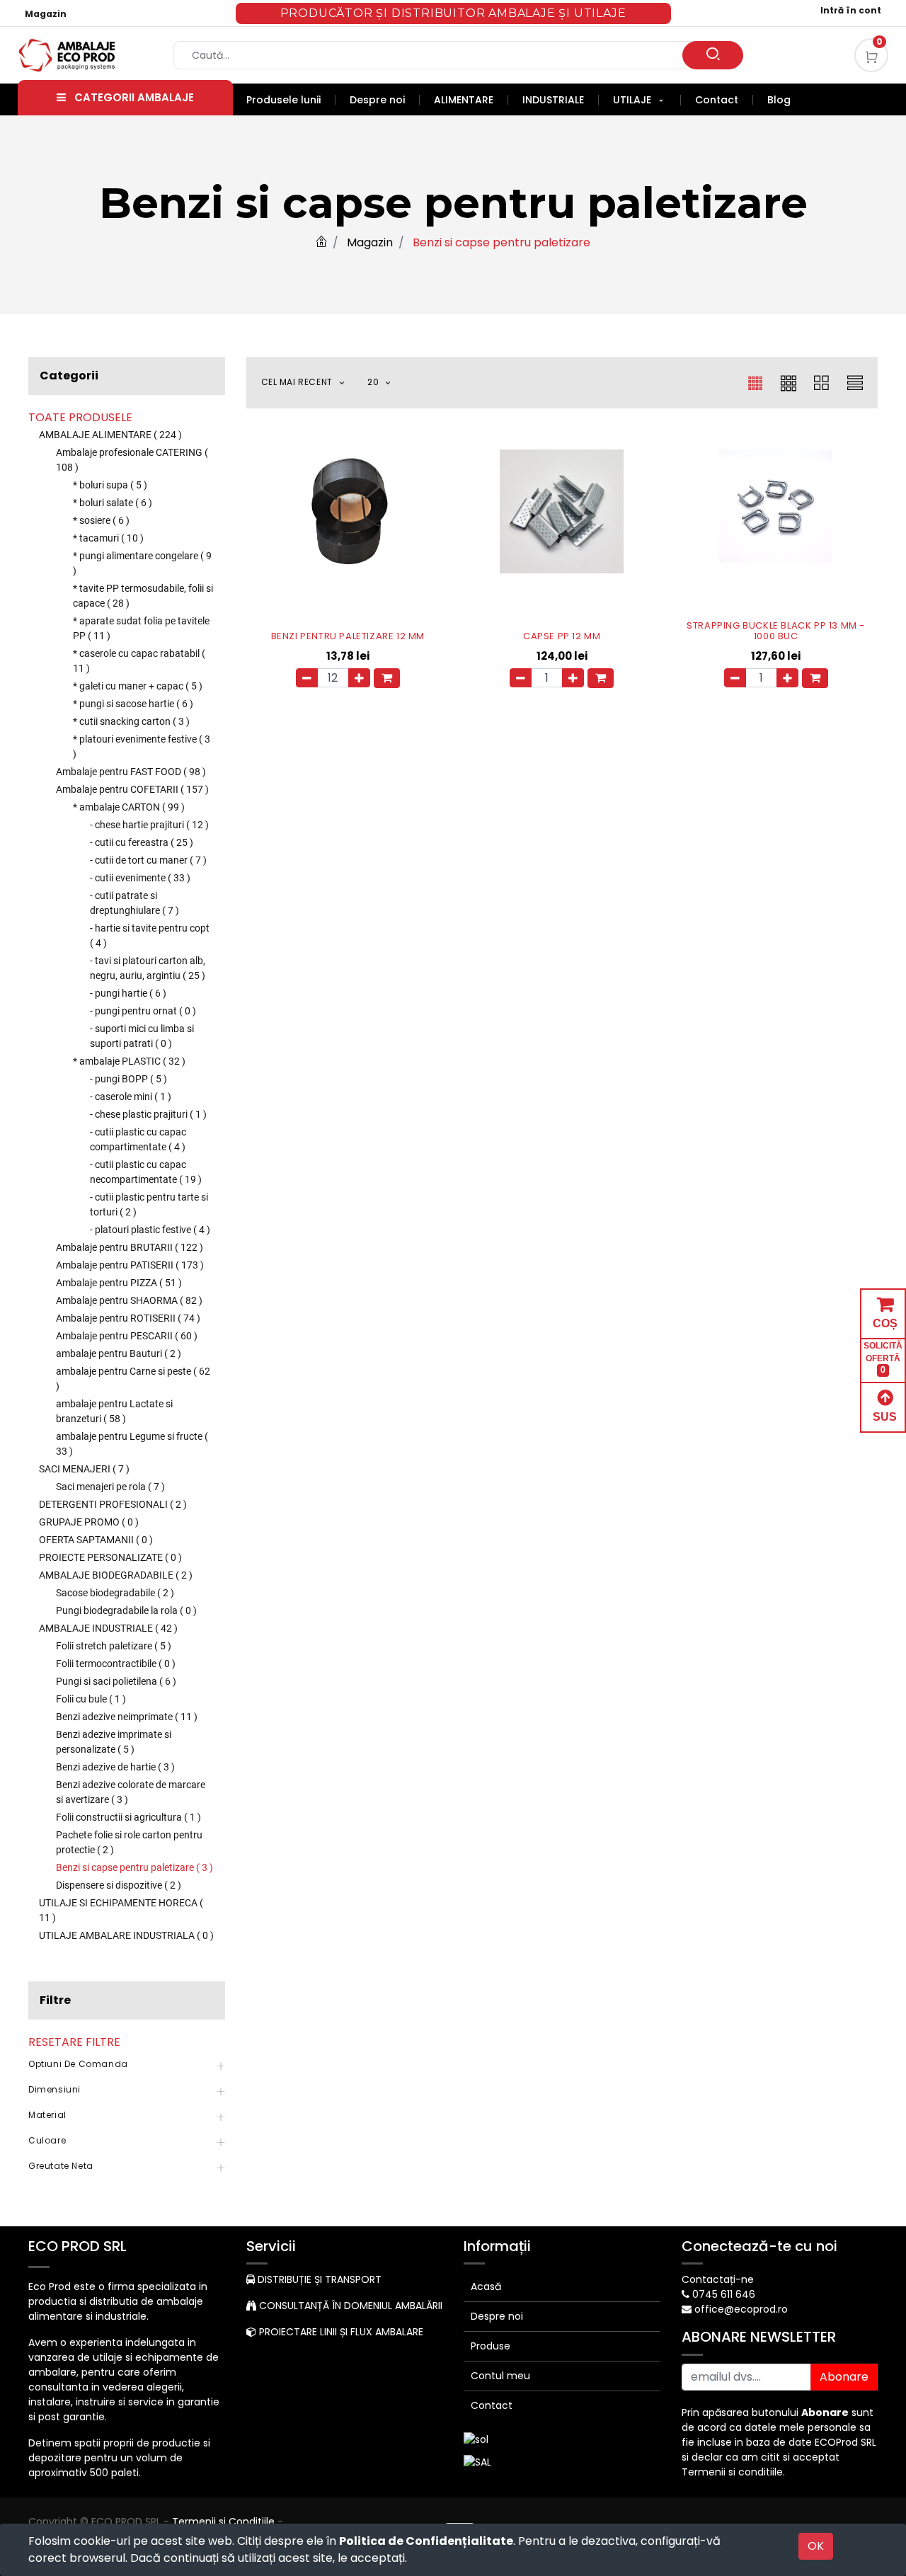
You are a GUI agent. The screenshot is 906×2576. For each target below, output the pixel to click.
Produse (491, 2346)
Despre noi (497, 2316)
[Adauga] (359, 678)
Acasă (486, 2286)
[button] (311, 383)
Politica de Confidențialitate (426, 2541)
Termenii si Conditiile (223, 2521)
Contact (492, 2405)
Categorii (69, 376)
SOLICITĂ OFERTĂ (883, 1358)
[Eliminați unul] (307, 678)
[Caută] (713, 55)
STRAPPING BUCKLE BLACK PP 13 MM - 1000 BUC (776, 631)
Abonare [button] (844, 2377)
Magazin (46, 14)
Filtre (55, 2000)
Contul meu (500, 2376)
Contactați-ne (718, 2279)
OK (816, 2546)
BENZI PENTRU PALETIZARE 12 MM (348, 636)
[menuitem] (291, 100)
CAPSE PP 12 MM (562, 636)
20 (374, 382)
